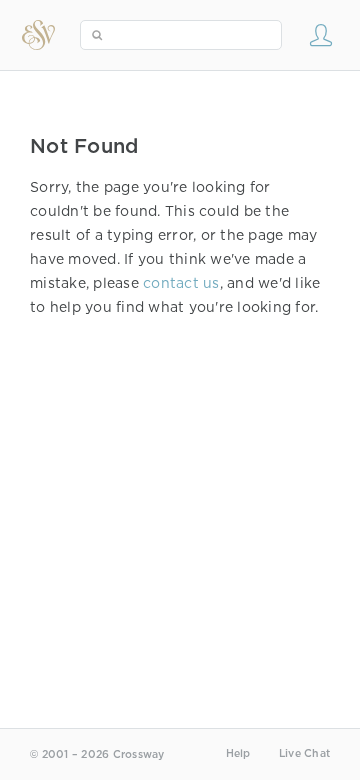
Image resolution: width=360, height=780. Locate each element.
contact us (181, 283)
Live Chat (304, 753)
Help (238, 753)
